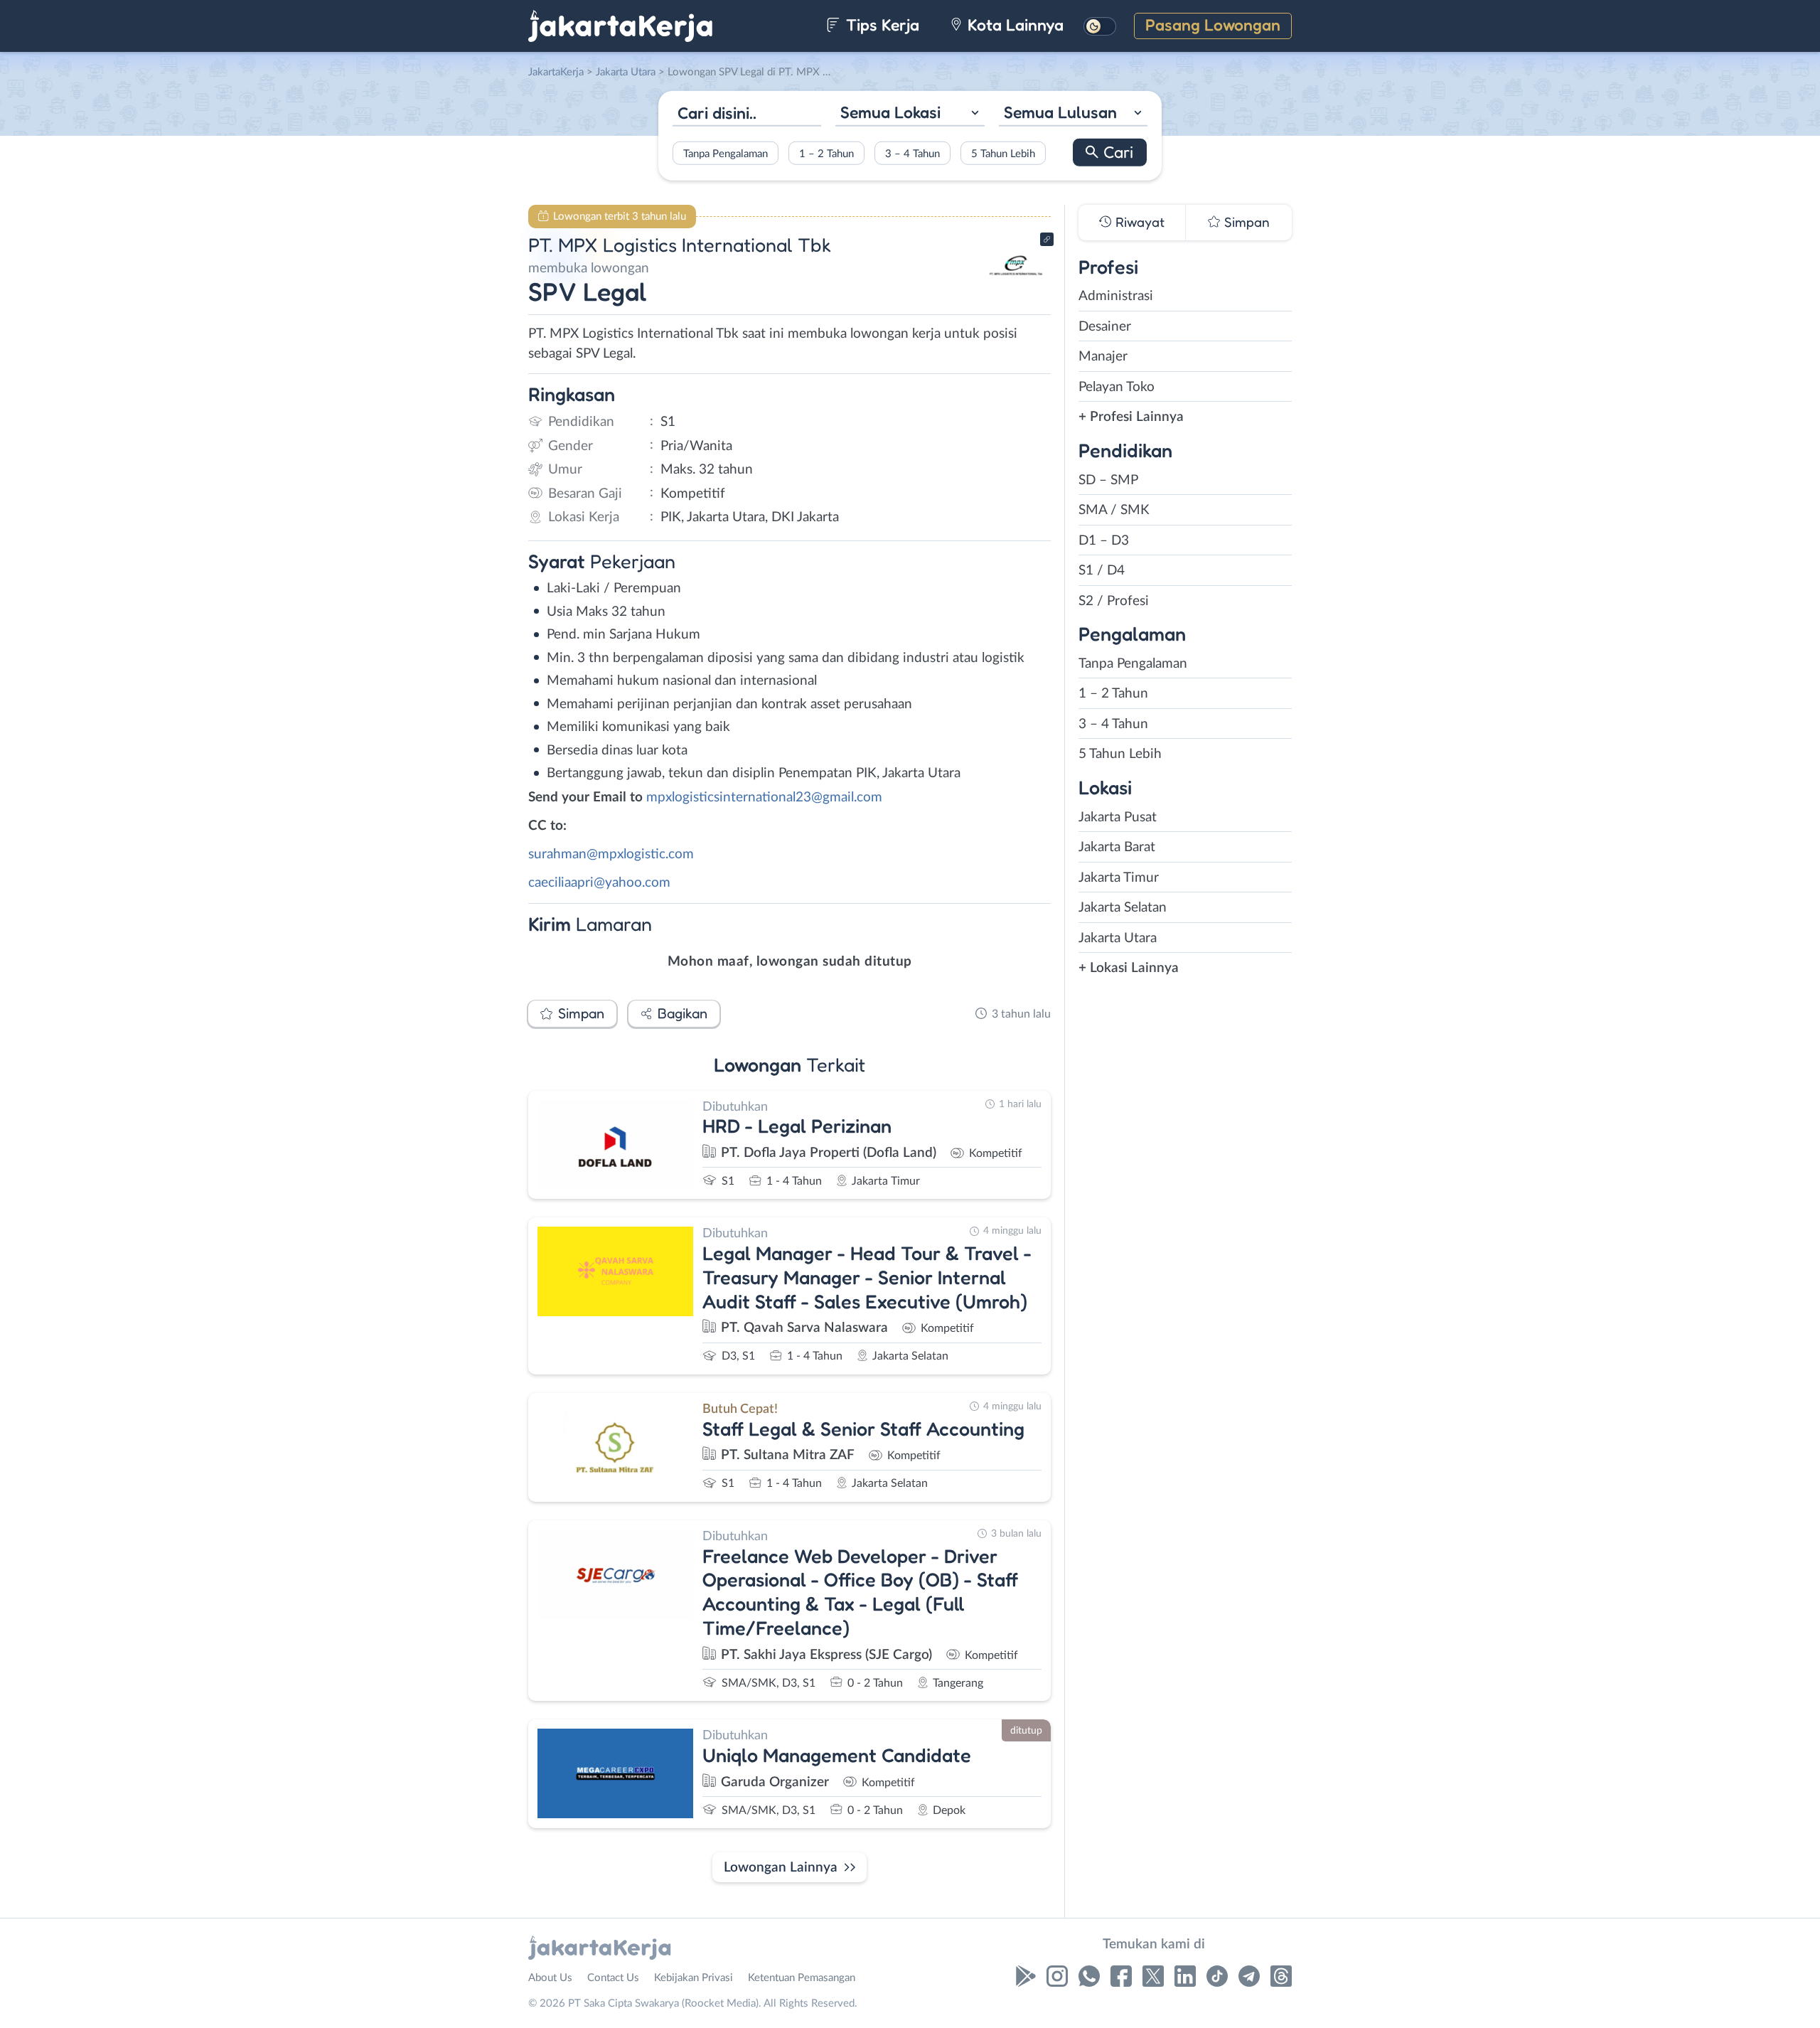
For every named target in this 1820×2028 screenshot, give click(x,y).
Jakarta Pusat (1118, 817)
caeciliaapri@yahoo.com (599, 883)
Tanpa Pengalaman (726, 153)
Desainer (1105, 327)
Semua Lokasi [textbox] (890, 112)
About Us (550, 1978)
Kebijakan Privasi (694, 1978)
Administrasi (1116, 296)
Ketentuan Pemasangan (802, 1978)
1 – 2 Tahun (826, 153)
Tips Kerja (880, 25)
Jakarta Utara (1118, 938)
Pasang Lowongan (1213, 25)
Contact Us (613, 1978)
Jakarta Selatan (1123, 908)
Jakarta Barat (1117, 847)
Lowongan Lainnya (781, 1868)
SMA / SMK (1114, 510)
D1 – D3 (1104, 541)
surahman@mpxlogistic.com (611, 854)
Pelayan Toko (1117, 387)
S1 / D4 (1102, 571)
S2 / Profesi (1114, 601)
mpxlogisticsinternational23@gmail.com (764, 797)
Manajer (1103, 357)
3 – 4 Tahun (912, 153)
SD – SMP (1108, 480)
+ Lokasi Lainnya (1129, 968)
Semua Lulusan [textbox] (1060, 112)
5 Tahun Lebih (1003, 153)
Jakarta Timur (1119, 878)
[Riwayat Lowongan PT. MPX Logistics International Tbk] (1016, 292)
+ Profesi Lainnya (1131, 417)
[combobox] (910, 114)
